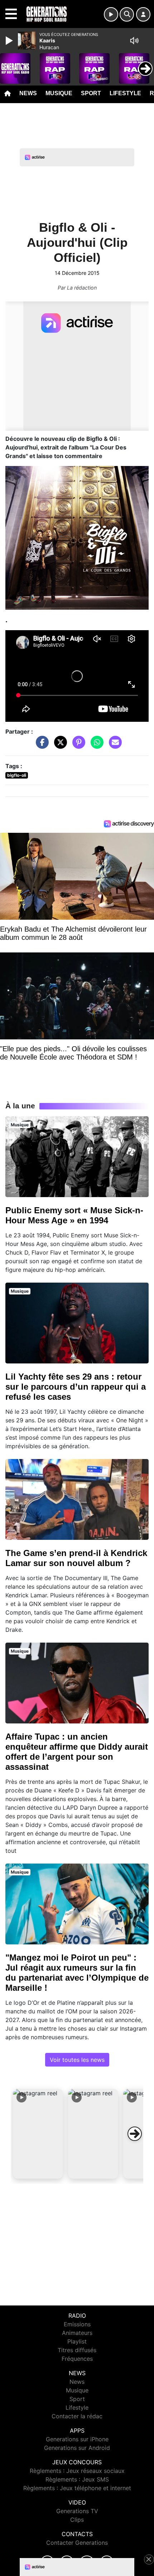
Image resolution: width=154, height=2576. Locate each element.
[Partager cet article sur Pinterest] (77, 745)
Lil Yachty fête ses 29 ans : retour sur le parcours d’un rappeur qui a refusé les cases (76, 1387)
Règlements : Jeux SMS (77, 2479)
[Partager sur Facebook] (40, 745)
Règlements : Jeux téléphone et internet (77, 2488)
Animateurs (77, 2333)
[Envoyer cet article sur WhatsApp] (95, 745)
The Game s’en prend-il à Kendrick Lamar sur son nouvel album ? (76, 1558)
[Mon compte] (143, 14)
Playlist (77, 2341)
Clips (77, 2520)
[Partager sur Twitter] (59, 745)
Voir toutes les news (77, 2060)
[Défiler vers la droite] (135, 2134)
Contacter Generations (77, 2543)
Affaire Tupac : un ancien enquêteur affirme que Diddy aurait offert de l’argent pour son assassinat (77, 1752)
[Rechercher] (127, 14)
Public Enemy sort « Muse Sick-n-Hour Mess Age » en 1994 (74, 1215)
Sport (91, 93)
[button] (38, 2134)
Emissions (77, 2324)
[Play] (10, 41)
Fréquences (77, 2359)
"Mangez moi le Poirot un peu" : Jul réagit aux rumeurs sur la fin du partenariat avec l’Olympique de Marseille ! (77, 1973)
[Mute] (134, 41)
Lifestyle (125, 93)
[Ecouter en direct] (111, 14)
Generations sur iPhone (77, 2439)
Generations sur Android (77, 2448)
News (28, 93)
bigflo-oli (17, 775)
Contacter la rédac (77, 2416)
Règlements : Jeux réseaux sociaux (77, 2471)
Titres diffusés (77, 2350)
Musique (59, 93)
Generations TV (77, 2511)
